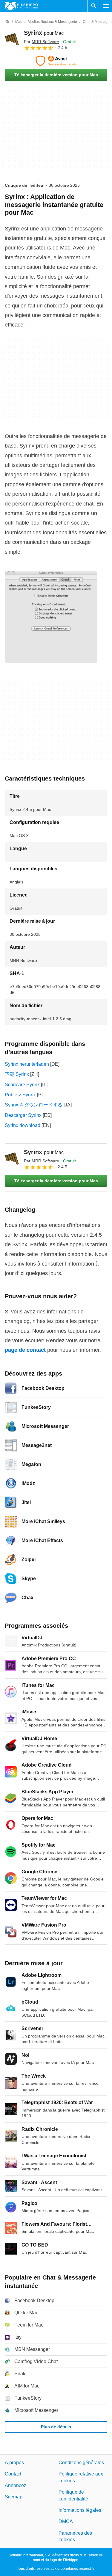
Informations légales (80, 2510)
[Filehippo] (21, 6)
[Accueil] (7, 22)
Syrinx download (23, 1125)
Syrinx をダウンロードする (34, 1105)
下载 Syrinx (17, 1074)
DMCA (66, 2521)
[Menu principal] (106, 6)
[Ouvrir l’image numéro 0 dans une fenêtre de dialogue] (51, 617)
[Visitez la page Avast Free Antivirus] (56, 61)
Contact (13, 2474)
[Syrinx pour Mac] (12, 40)
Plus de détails (56, 2427)
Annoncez (16, 2485)
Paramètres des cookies (75, 2536)
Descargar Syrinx (23, 1115)
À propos (14, 2463)
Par (42, 42)
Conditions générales (81, 2463)
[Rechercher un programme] (94, 6)
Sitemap (14, 2497)
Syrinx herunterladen (27, 1064)
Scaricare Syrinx (22, 1085)
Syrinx (44, 33)
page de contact (25, 1350)
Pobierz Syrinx (20, 1095)
